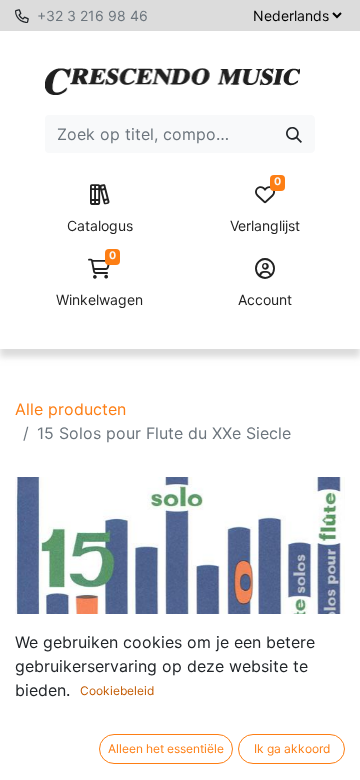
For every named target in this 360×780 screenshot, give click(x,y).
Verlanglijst (265, 209)
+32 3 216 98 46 (92, 15)
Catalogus (100, 225)
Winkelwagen (99, 283)
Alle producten (70, 409)
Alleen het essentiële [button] (166, 748)
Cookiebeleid (117, 690)
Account (265, 299)
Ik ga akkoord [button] (292, 748)
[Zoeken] (294, 134)
